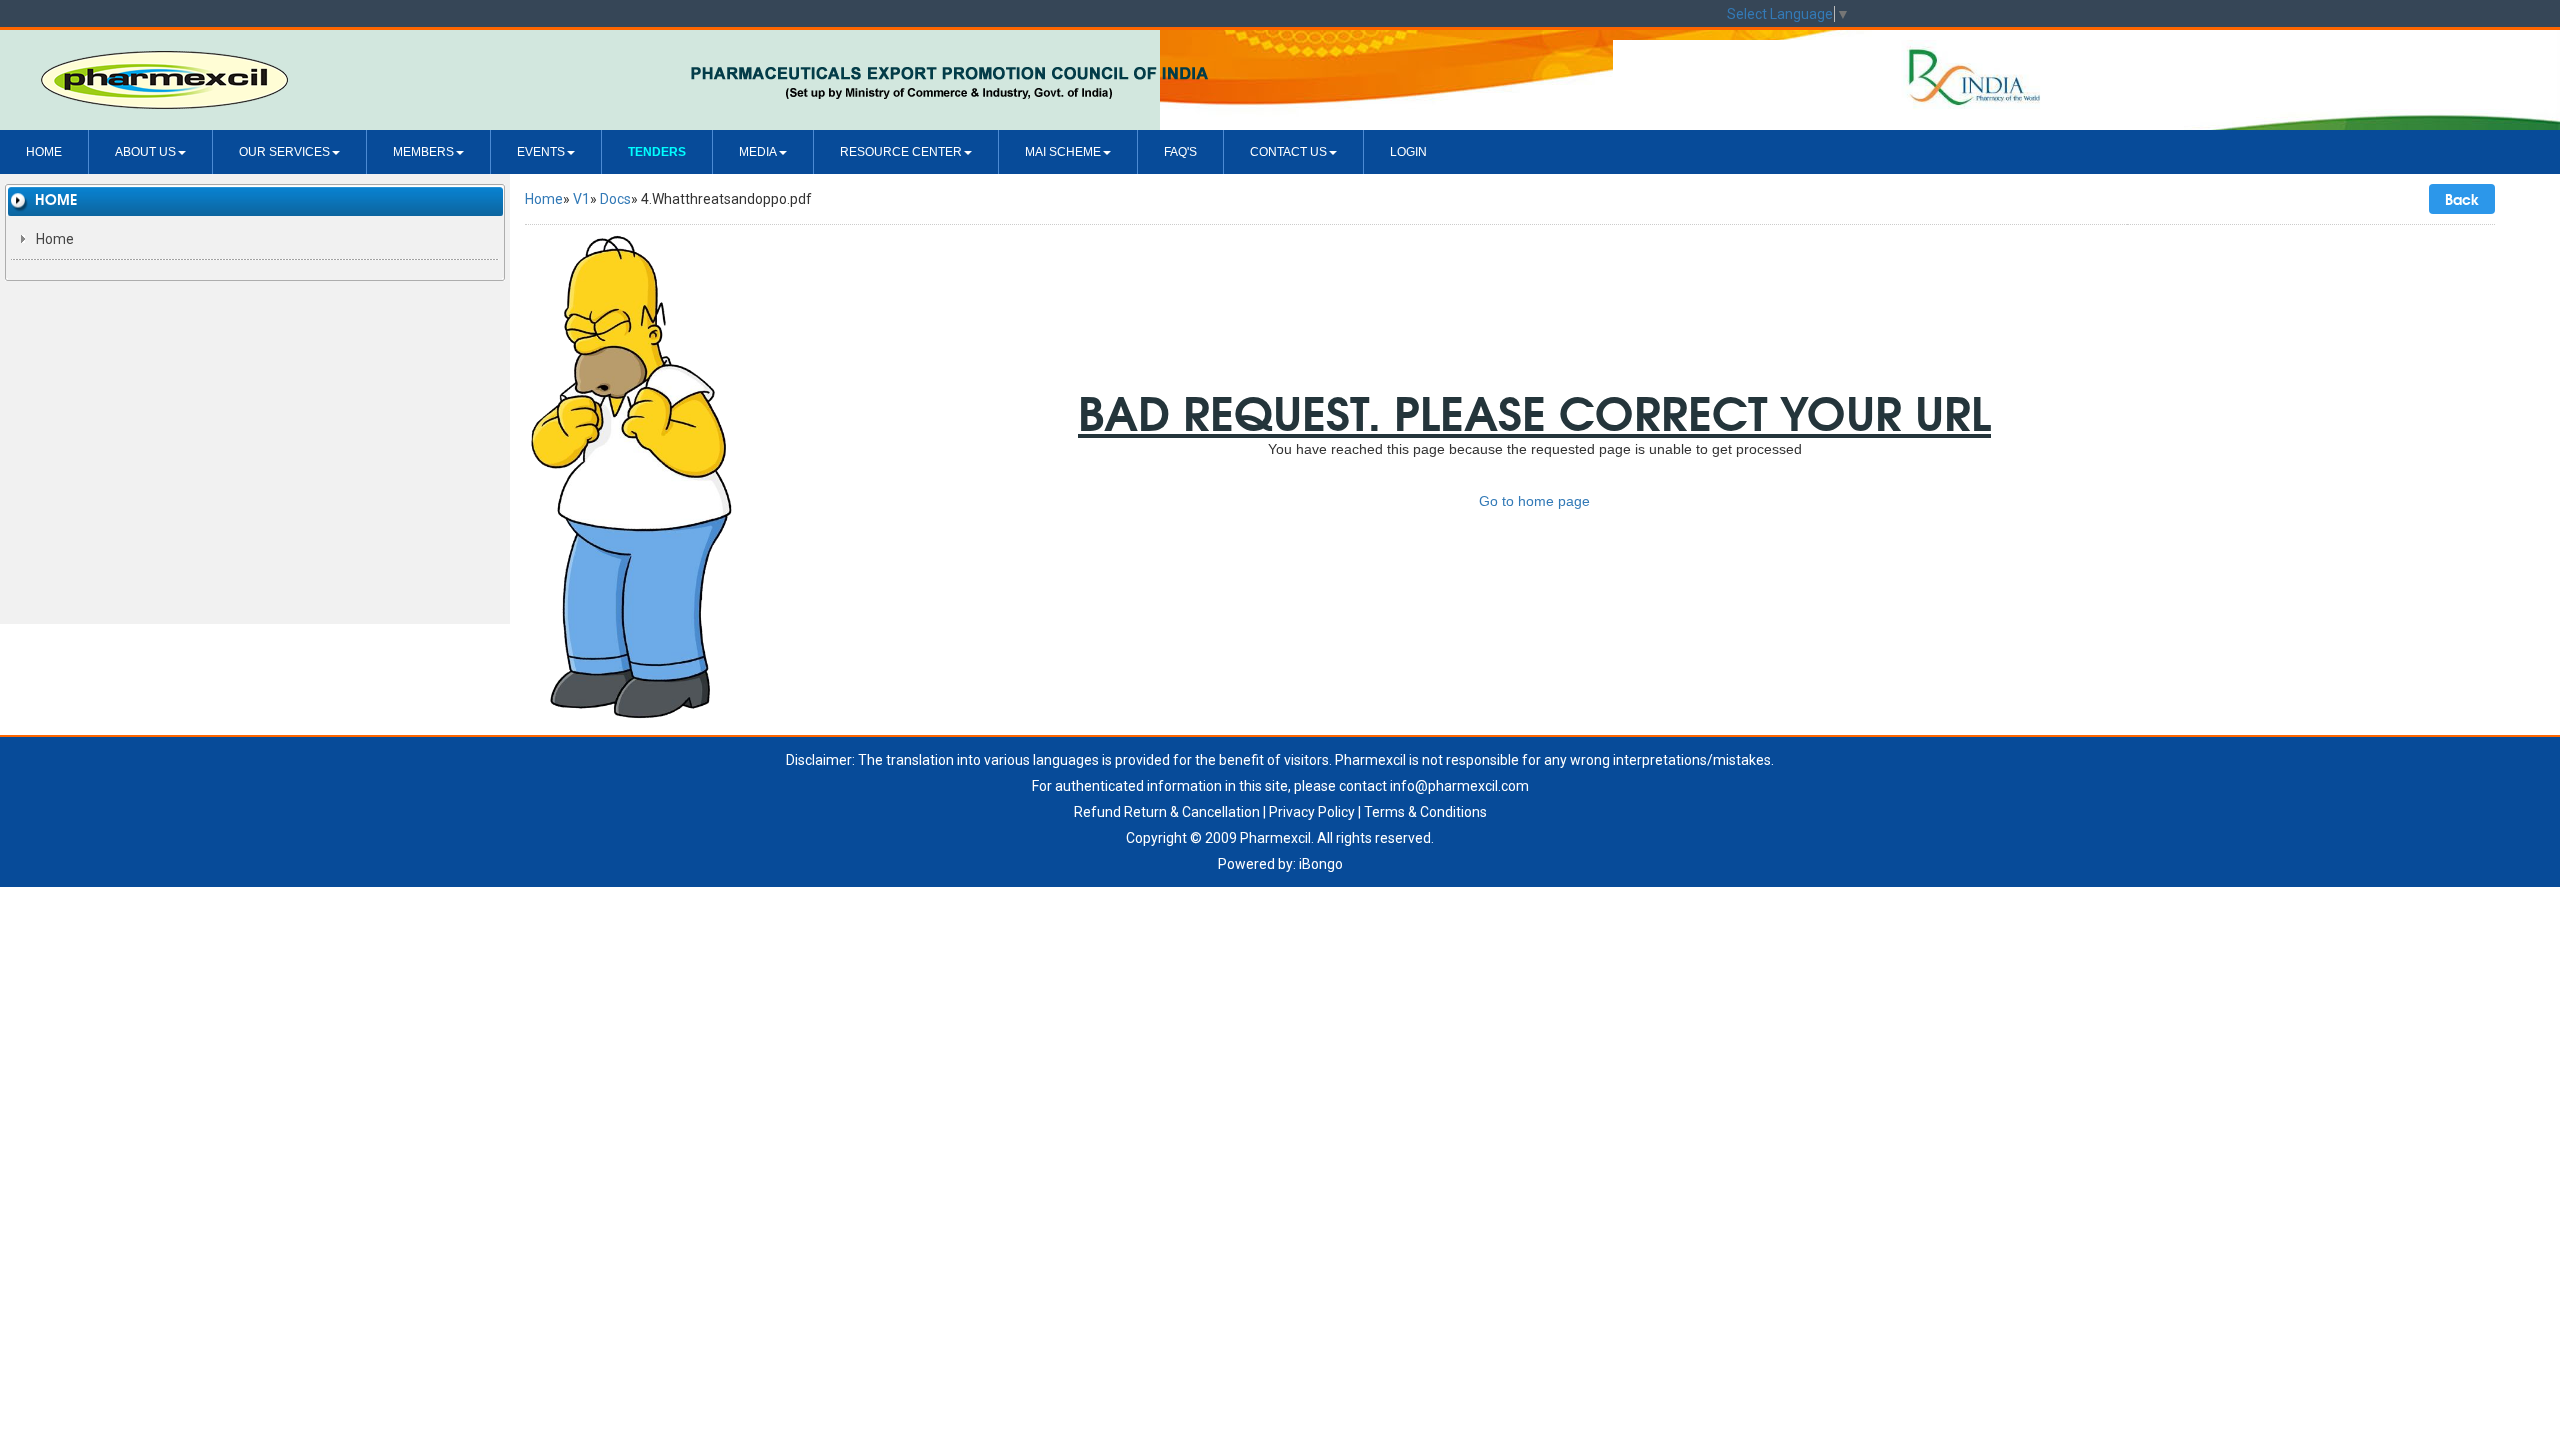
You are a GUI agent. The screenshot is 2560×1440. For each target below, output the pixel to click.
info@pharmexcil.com (1459, 786)
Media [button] (758, 152)
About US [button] (145, 152)
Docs (615, 199)
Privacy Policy (1312, 812)
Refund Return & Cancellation (1167, 812)
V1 (581, 199)
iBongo (1321, 864)
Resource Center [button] (901, 152)
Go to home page (1534, 501)
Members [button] (423, 152)
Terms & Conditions (1425, 812)
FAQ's (1180, 152)
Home (44, 152)
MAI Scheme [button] (1063, 152)
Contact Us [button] (1288, 152)
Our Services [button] (284, 152)
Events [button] (541, 152)
